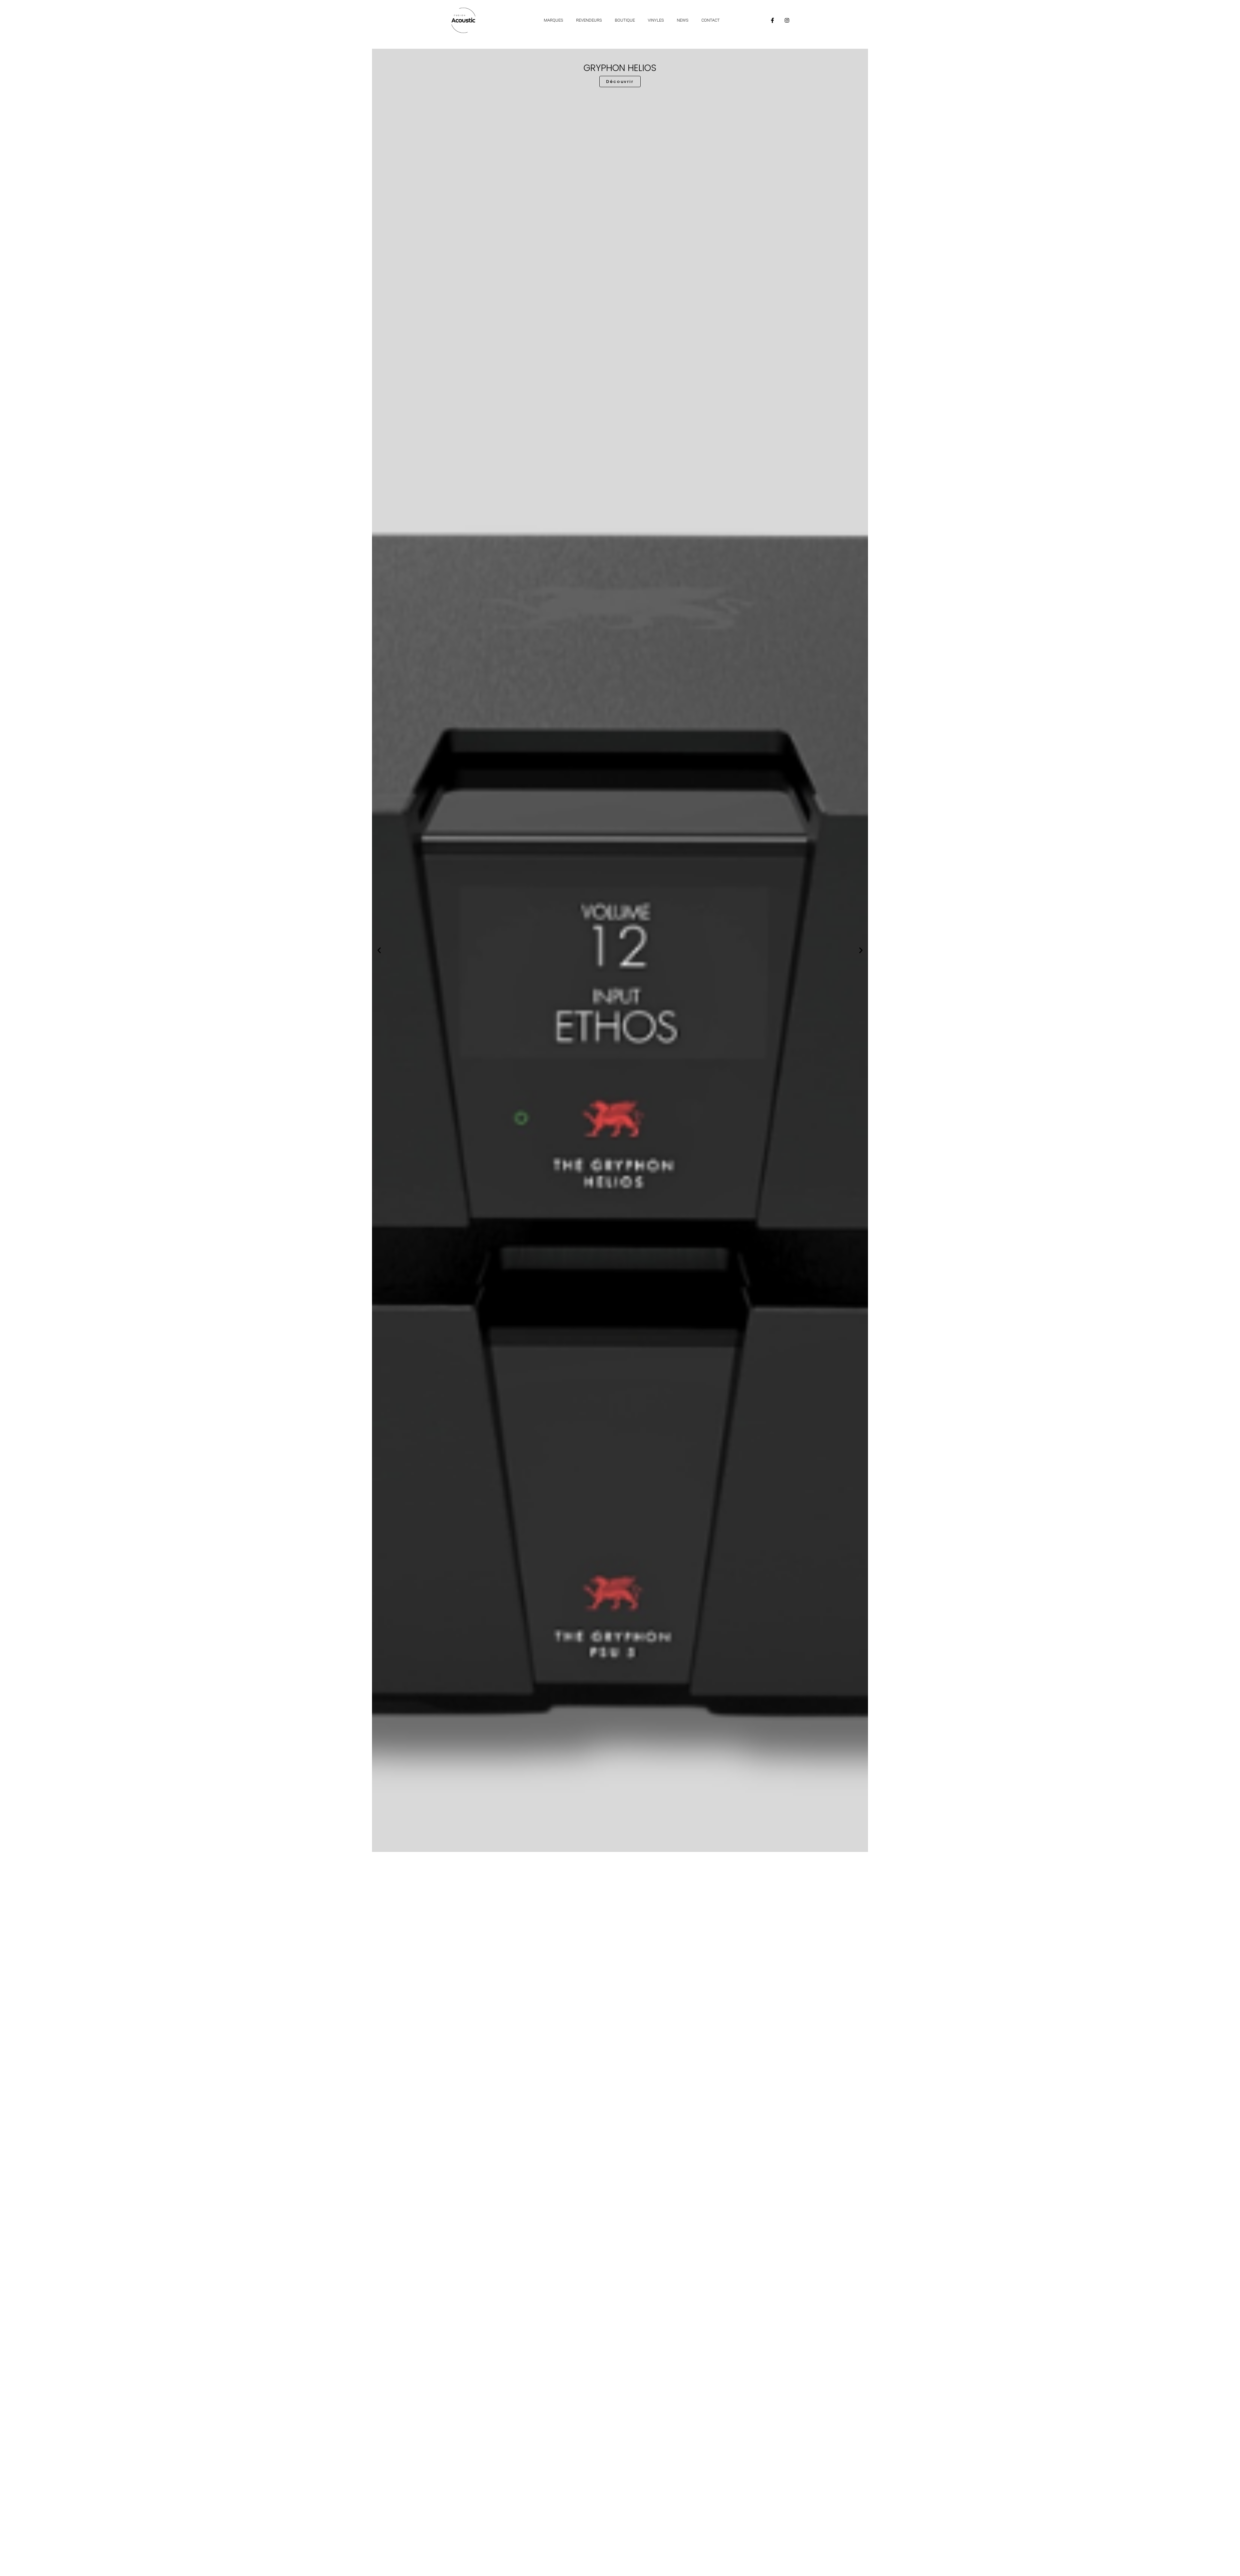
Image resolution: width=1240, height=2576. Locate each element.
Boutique (625, 20)
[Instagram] (787, 20)
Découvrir (620, 1831)
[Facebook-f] (772, 20)
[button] (379, 950)
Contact (711, 20)
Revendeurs (589, 20)
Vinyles (656, 20)
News (683, 20)
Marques (553, 20)
